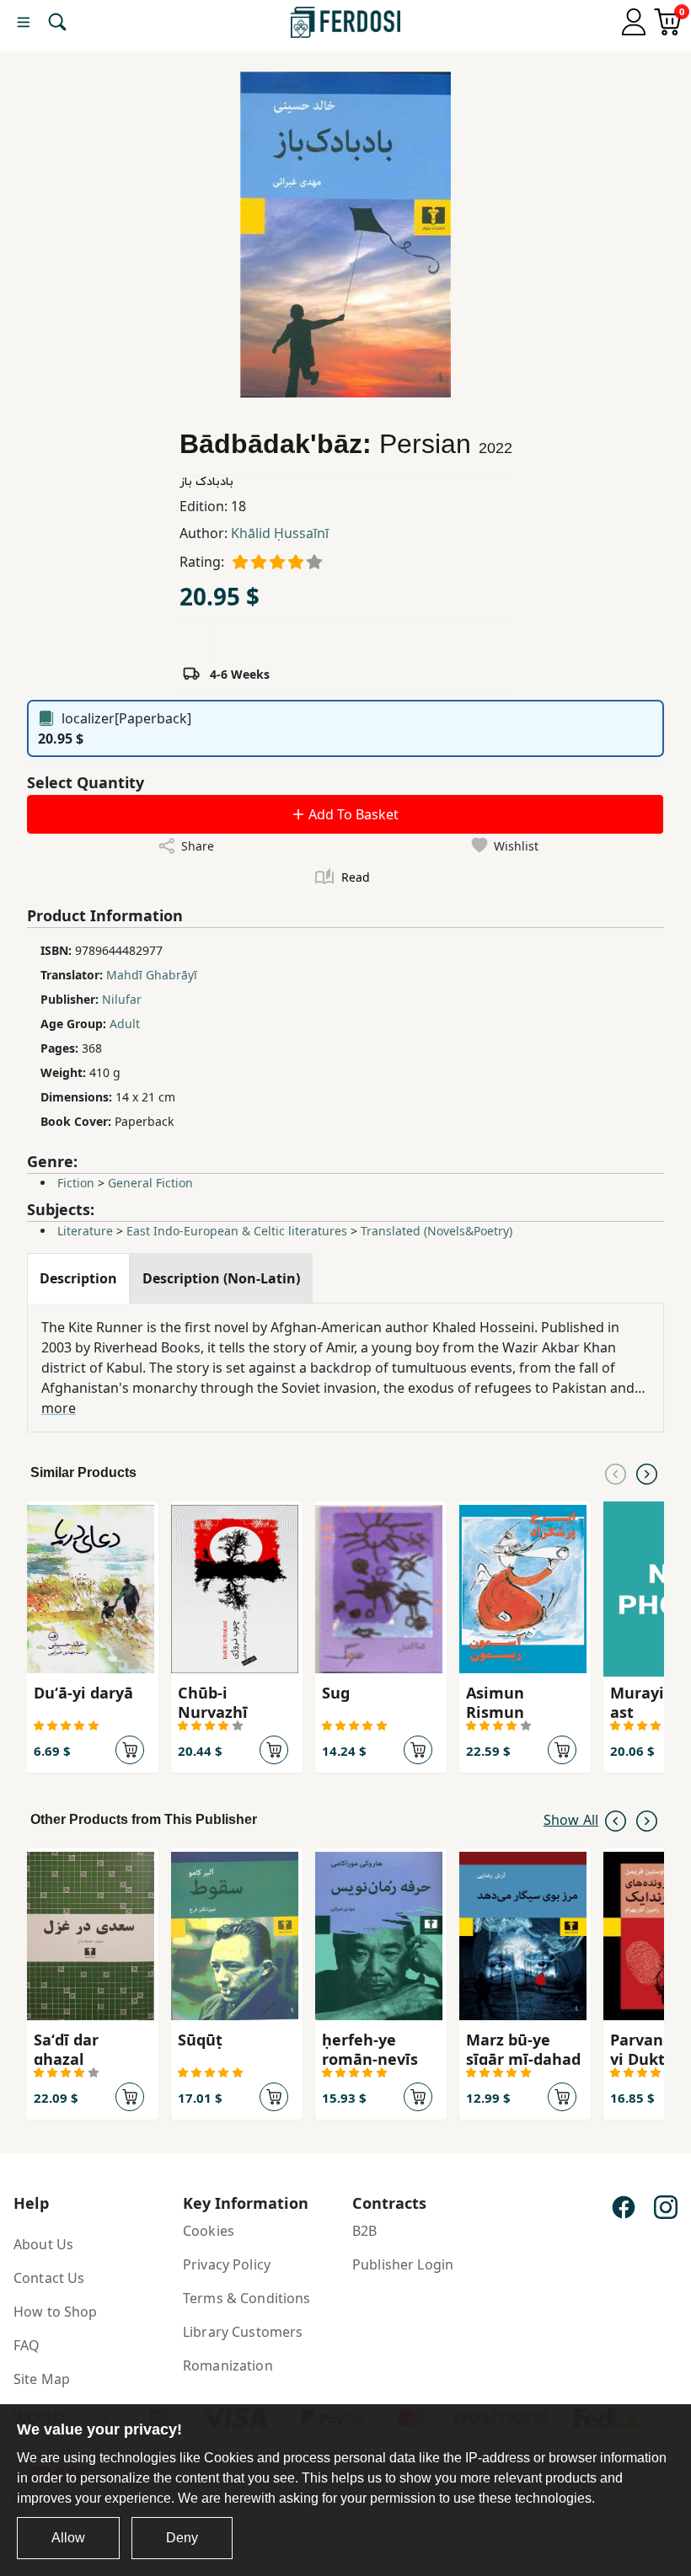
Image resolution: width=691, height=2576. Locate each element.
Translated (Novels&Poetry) (437, 1231)
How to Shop (56, 2312)
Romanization (228, 2365)
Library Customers (243, 2332)
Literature (85, 1231)
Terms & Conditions (247, 2298)
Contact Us (49, 2278)
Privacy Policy (227, 2264)
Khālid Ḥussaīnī (280, 533)
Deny (182, 2538)
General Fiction (150, 1183)
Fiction (76, 1183)
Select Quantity (86, 782)
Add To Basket (352, 814)
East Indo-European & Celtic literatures (237, 1231)
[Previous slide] (616, 1473)
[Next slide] (647, 1473)
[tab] (78, 1278)
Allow (68, 2538)
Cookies (209, 2231)
